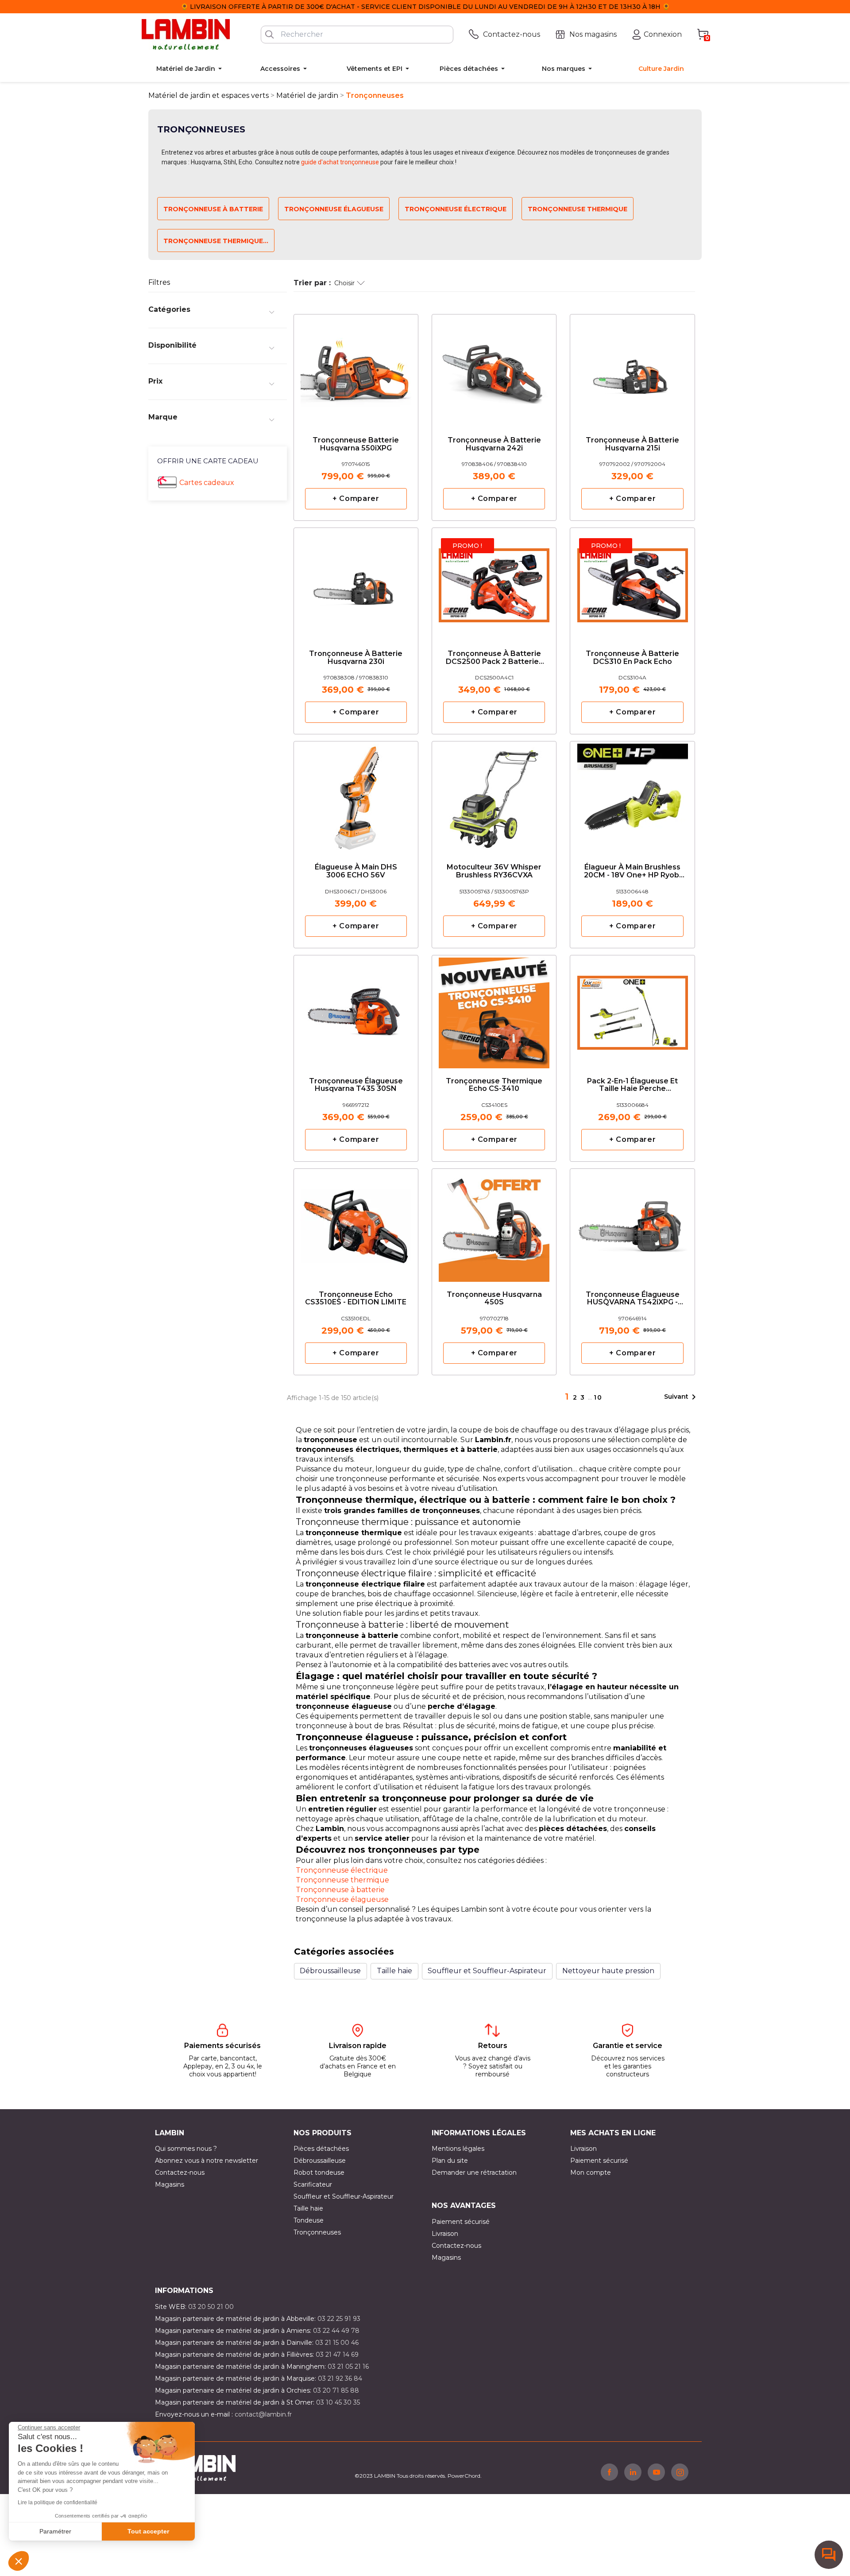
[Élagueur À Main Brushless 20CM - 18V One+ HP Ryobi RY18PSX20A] (632, 796)
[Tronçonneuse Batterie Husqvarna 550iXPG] (356, 369)
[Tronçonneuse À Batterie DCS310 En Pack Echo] (632, 582)
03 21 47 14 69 (337, 2355)
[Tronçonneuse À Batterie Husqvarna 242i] (494, 369)
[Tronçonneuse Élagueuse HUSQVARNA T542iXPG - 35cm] (632, 1223)
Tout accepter (148, 2531)
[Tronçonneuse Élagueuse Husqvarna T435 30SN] (356, 1010)
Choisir (344, 283)
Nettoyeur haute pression (608, 1971)
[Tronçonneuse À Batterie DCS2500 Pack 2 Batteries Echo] (494, 582)
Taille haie (394, 1971)
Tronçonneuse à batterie (213, 209)
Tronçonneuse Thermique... (216, 241)
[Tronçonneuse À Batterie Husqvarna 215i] (632, 369)
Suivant (682, 1397)
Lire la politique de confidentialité (58, 2502)
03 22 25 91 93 (339, 2319)
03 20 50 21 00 (211, 2307)
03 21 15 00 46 (337, 2343)
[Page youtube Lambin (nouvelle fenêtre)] (656, 2472)
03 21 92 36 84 (340, 2378)
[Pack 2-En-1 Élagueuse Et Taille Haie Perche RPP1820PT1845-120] (632, 1010)
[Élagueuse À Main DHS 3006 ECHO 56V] (356, 796)
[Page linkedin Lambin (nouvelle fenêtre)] (633, 2472)
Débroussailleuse (330, 1971)
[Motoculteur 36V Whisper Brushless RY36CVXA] (494, 796)
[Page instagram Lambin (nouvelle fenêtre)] (680, 2472)
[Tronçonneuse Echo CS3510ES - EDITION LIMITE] (356, 1223)
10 (598, 1397)
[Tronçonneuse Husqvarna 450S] (494, 1223)
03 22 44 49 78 (336, 2331)
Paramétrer (55, 2531)
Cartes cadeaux (207, 483)
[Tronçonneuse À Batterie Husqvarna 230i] (356, 582)
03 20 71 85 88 (336, 2390)
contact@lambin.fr (263, 2414)
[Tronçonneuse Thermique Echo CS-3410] (494, 1010)
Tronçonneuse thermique (342, 1880)
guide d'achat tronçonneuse (340, 162)
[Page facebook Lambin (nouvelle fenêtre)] (609, 2472)
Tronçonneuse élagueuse (334, 209)
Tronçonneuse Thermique (578, 209)
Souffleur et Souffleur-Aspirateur (487, 1971)
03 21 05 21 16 (348, 2367)
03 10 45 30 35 (338, 2402)
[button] (19, 2561)
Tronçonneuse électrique (456, 209)
